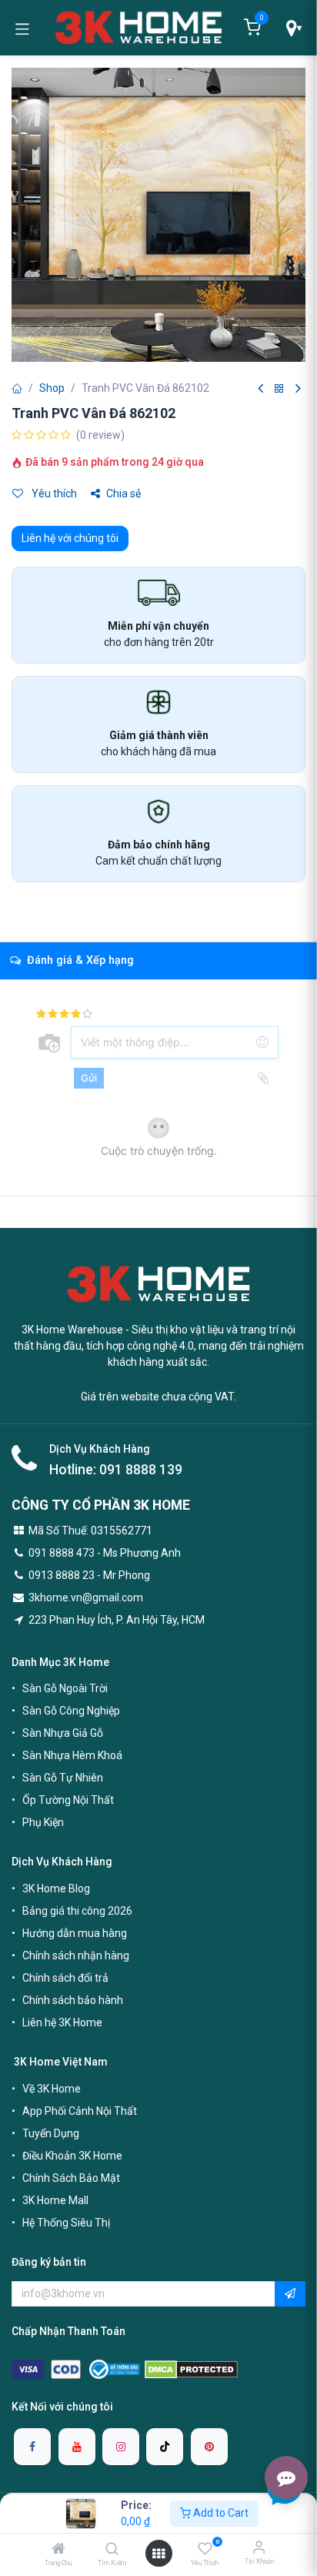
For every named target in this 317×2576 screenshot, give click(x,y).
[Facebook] (32, 2447)
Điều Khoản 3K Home (72, 2156)
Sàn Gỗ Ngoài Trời (65, 1688)
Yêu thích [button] (53, 493)
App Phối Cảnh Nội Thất (80, 2111)
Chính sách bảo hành (73, 2000)
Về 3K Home (52, 2089)
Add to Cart (220, 2513)
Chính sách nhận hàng (76, 1955)
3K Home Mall (55, 2200)
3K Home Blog (56, 1889)
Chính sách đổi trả (65, 1978)
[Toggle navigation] (22, 28)
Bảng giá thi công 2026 (77, 1911)
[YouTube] (77, 2447)
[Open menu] (158, 2554)
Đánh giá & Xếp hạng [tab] (79, 960)
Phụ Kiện (43, 1822)
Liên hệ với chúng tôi (70, 538)
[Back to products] (279, 389)
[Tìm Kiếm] (112, 2550)
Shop (52, 388)
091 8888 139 (141, 1470)
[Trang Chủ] (58, 2550)
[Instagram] (121, 2447)
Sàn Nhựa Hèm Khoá (72, 1755)
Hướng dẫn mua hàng (75, 1933)
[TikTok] (165, 2447)
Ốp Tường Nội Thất (68, 1800)
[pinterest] (209, 2447)
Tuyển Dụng (51, 2133)
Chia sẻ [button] (123, 493)
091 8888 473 (62, 1553)
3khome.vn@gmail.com (86, 1597)
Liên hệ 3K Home (62, 2022)
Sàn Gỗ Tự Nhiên (63, 1778)
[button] (290, 2294)
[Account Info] (259, 2547)
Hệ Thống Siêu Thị (66, 2223)
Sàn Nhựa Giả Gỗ (63, 1733)
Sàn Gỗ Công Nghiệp (71, 1711)
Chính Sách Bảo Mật (71, 2178)
